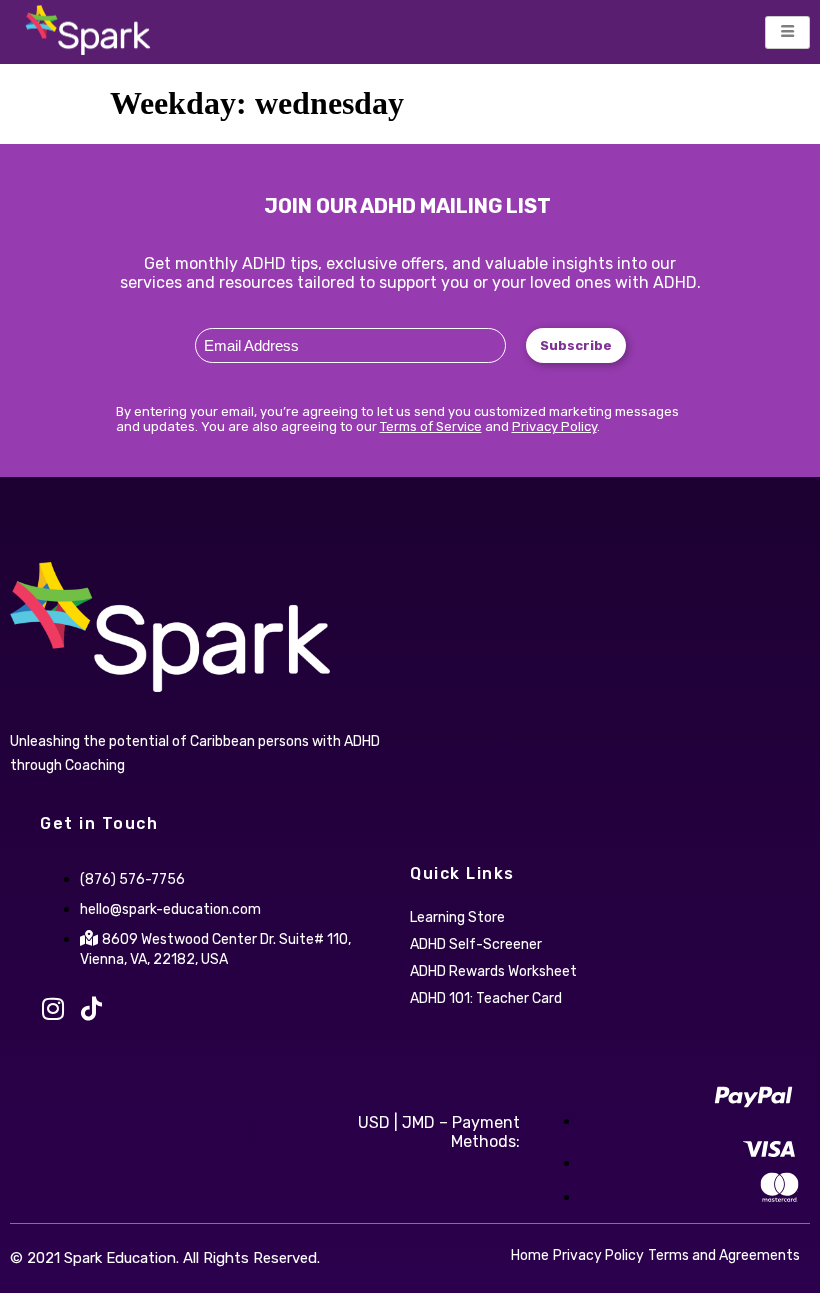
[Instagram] (52, 1008)
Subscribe (576, 345)
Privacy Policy (554, 426)
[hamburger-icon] (787, 32)
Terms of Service (431, 426)
